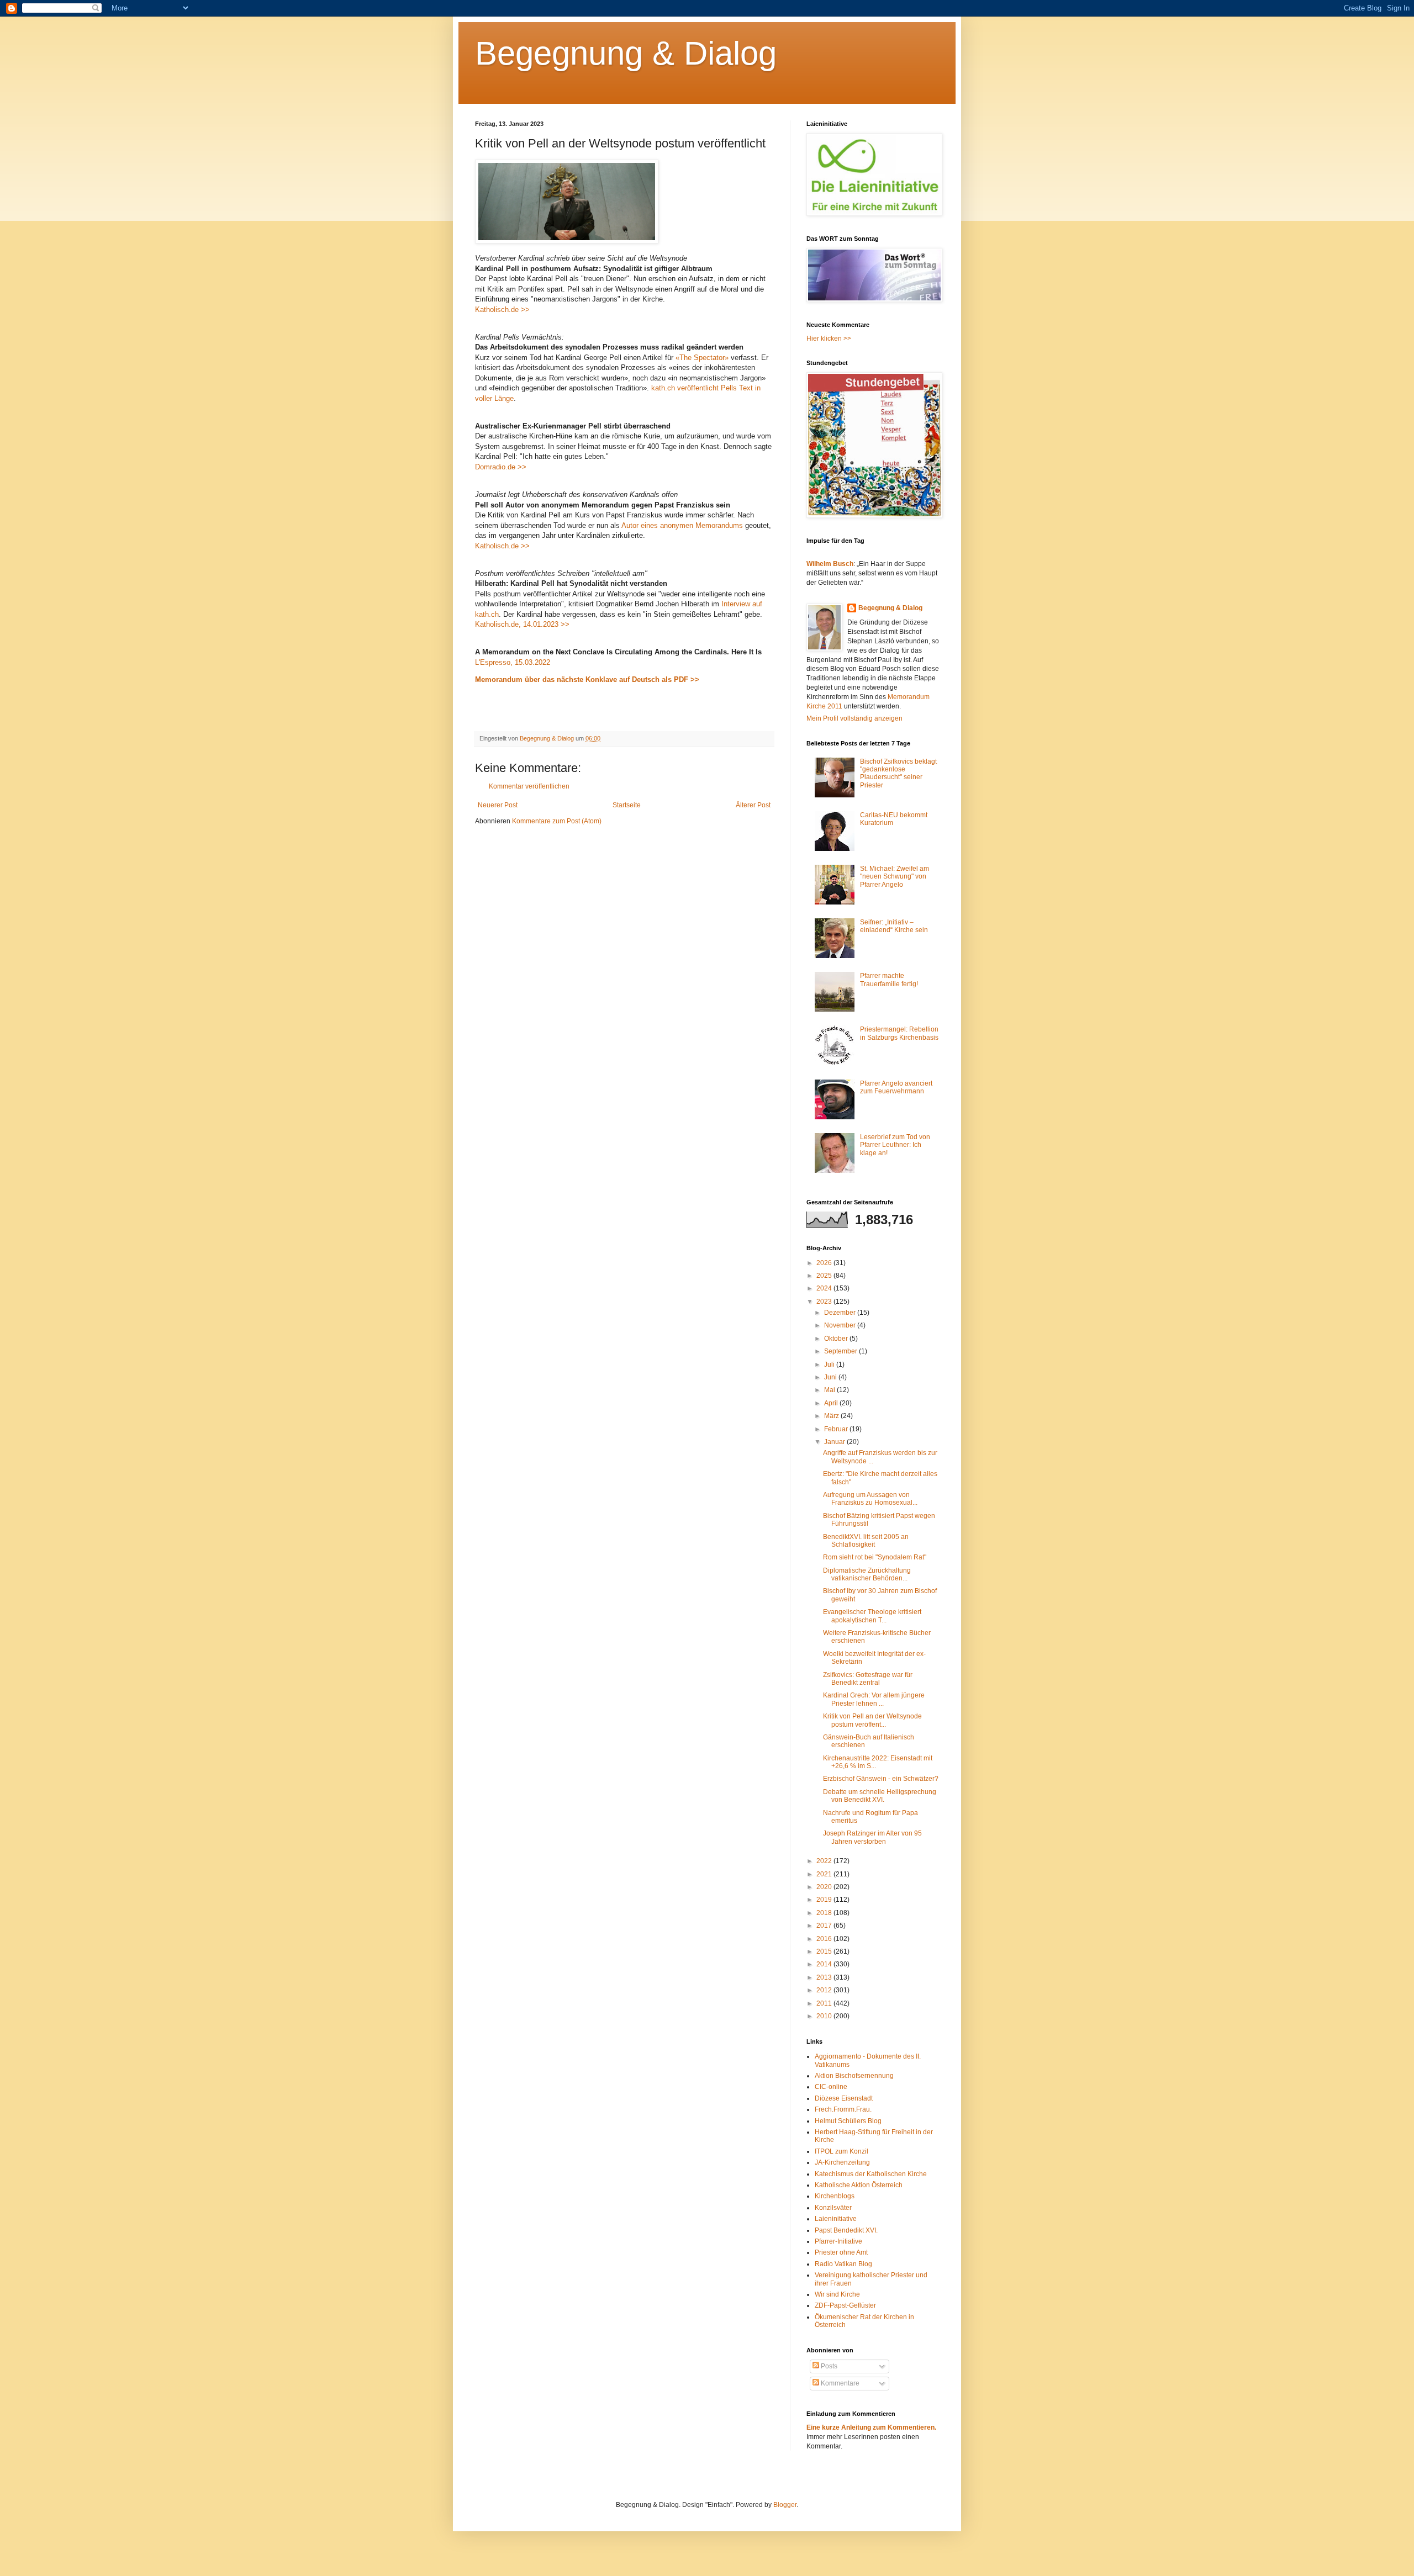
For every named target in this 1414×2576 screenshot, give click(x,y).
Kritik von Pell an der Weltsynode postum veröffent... (872, 1720)
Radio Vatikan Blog (843, 2264)
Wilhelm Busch (830, 564)
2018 (825, 1913)
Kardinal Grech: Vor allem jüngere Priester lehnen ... (874, 1699)
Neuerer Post (498, 805)
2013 (825, 1977)
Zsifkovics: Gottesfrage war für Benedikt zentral (868, 1679)
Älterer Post (753, 805)
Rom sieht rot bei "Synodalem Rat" (875, 1557)
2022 (825, 1861)
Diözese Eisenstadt (844, 2098)
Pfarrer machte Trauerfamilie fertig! (889, 980)
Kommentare (839, 2383)
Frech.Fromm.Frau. (843, 2109)
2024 (825, 1288)
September (841, 1351)
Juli (830, 1364)
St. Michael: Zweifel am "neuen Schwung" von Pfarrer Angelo (895, 877)
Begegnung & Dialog (626, 53)
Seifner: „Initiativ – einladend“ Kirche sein (894, 926)
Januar (835, 1442)
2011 (825, 2003)
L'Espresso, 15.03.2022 (513, 662)
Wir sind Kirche (837, 2294)
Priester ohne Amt (841, 2252)
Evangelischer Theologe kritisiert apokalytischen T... (872, 1616)
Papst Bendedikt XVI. (846, 2230)
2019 (825, 1900)
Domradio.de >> (501, 467)
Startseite (627, 805)
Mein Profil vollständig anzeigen (854, 718)
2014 (825, 1964)
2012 (825, 1990)
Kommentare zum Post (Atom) (557, 821)
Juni (831, 1377)
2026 (825, 1263)
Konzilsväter (833, 2208)
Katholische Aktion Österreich (859, 2185)
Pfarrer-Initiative (838, 2241)
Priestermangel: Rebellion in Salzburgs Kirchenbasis (899, 1033)
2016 (825, 1939)
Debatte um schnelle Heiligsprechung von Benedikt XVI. (880, 1796)
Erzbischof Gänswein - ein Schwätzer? (881, 1779)
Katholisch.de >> (502, 310)
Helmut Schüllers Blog (848, 2121)
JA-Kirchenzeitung (842, 2162)
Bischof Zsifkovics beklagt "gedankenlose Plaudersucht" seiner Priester (898, 773)
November (841, 1325)
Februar (837, 1429)
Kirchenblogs (835, 2196)
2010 (825, 2016)
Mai (830, 1390)
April (832, 1403)
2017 (825, 1926)
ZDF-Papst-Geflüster (845, 2305)
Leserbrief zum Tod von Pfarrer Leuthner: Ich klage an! (895, 1145)
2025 (825, 1276)
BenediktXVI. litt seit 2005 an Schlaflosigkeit (866, 1541)
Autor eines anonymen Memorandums (682, 525)
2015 (825, 1951)
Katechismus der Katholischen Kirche (871, 2174)
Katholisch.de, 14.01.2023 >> (522, 624)
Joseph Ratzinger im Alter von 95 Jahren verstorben (872, 1837)
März (832, 1416)
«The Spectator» (702, 358)
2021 (825, 1874)
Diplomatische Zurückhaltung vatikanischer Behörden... (867, 1574)
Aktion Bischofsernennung (854, 2076)
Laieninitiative (836, 2219)
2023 (825, 1302)
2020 (825, 1887)
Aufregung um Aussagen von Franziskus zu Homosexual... (870, 1499)
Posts (828, 2366)
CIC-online (831, 2087)
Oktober (837, 1339)
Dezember (841, 1313)
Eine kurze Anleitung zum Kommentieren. (871, 2427)
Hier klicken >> (829, 338)
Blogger (785, 2505)
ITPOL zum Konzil (841, 2151)
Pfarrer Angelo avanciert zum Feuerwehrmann (896, 1087)
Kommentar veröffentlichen (529, 786)
